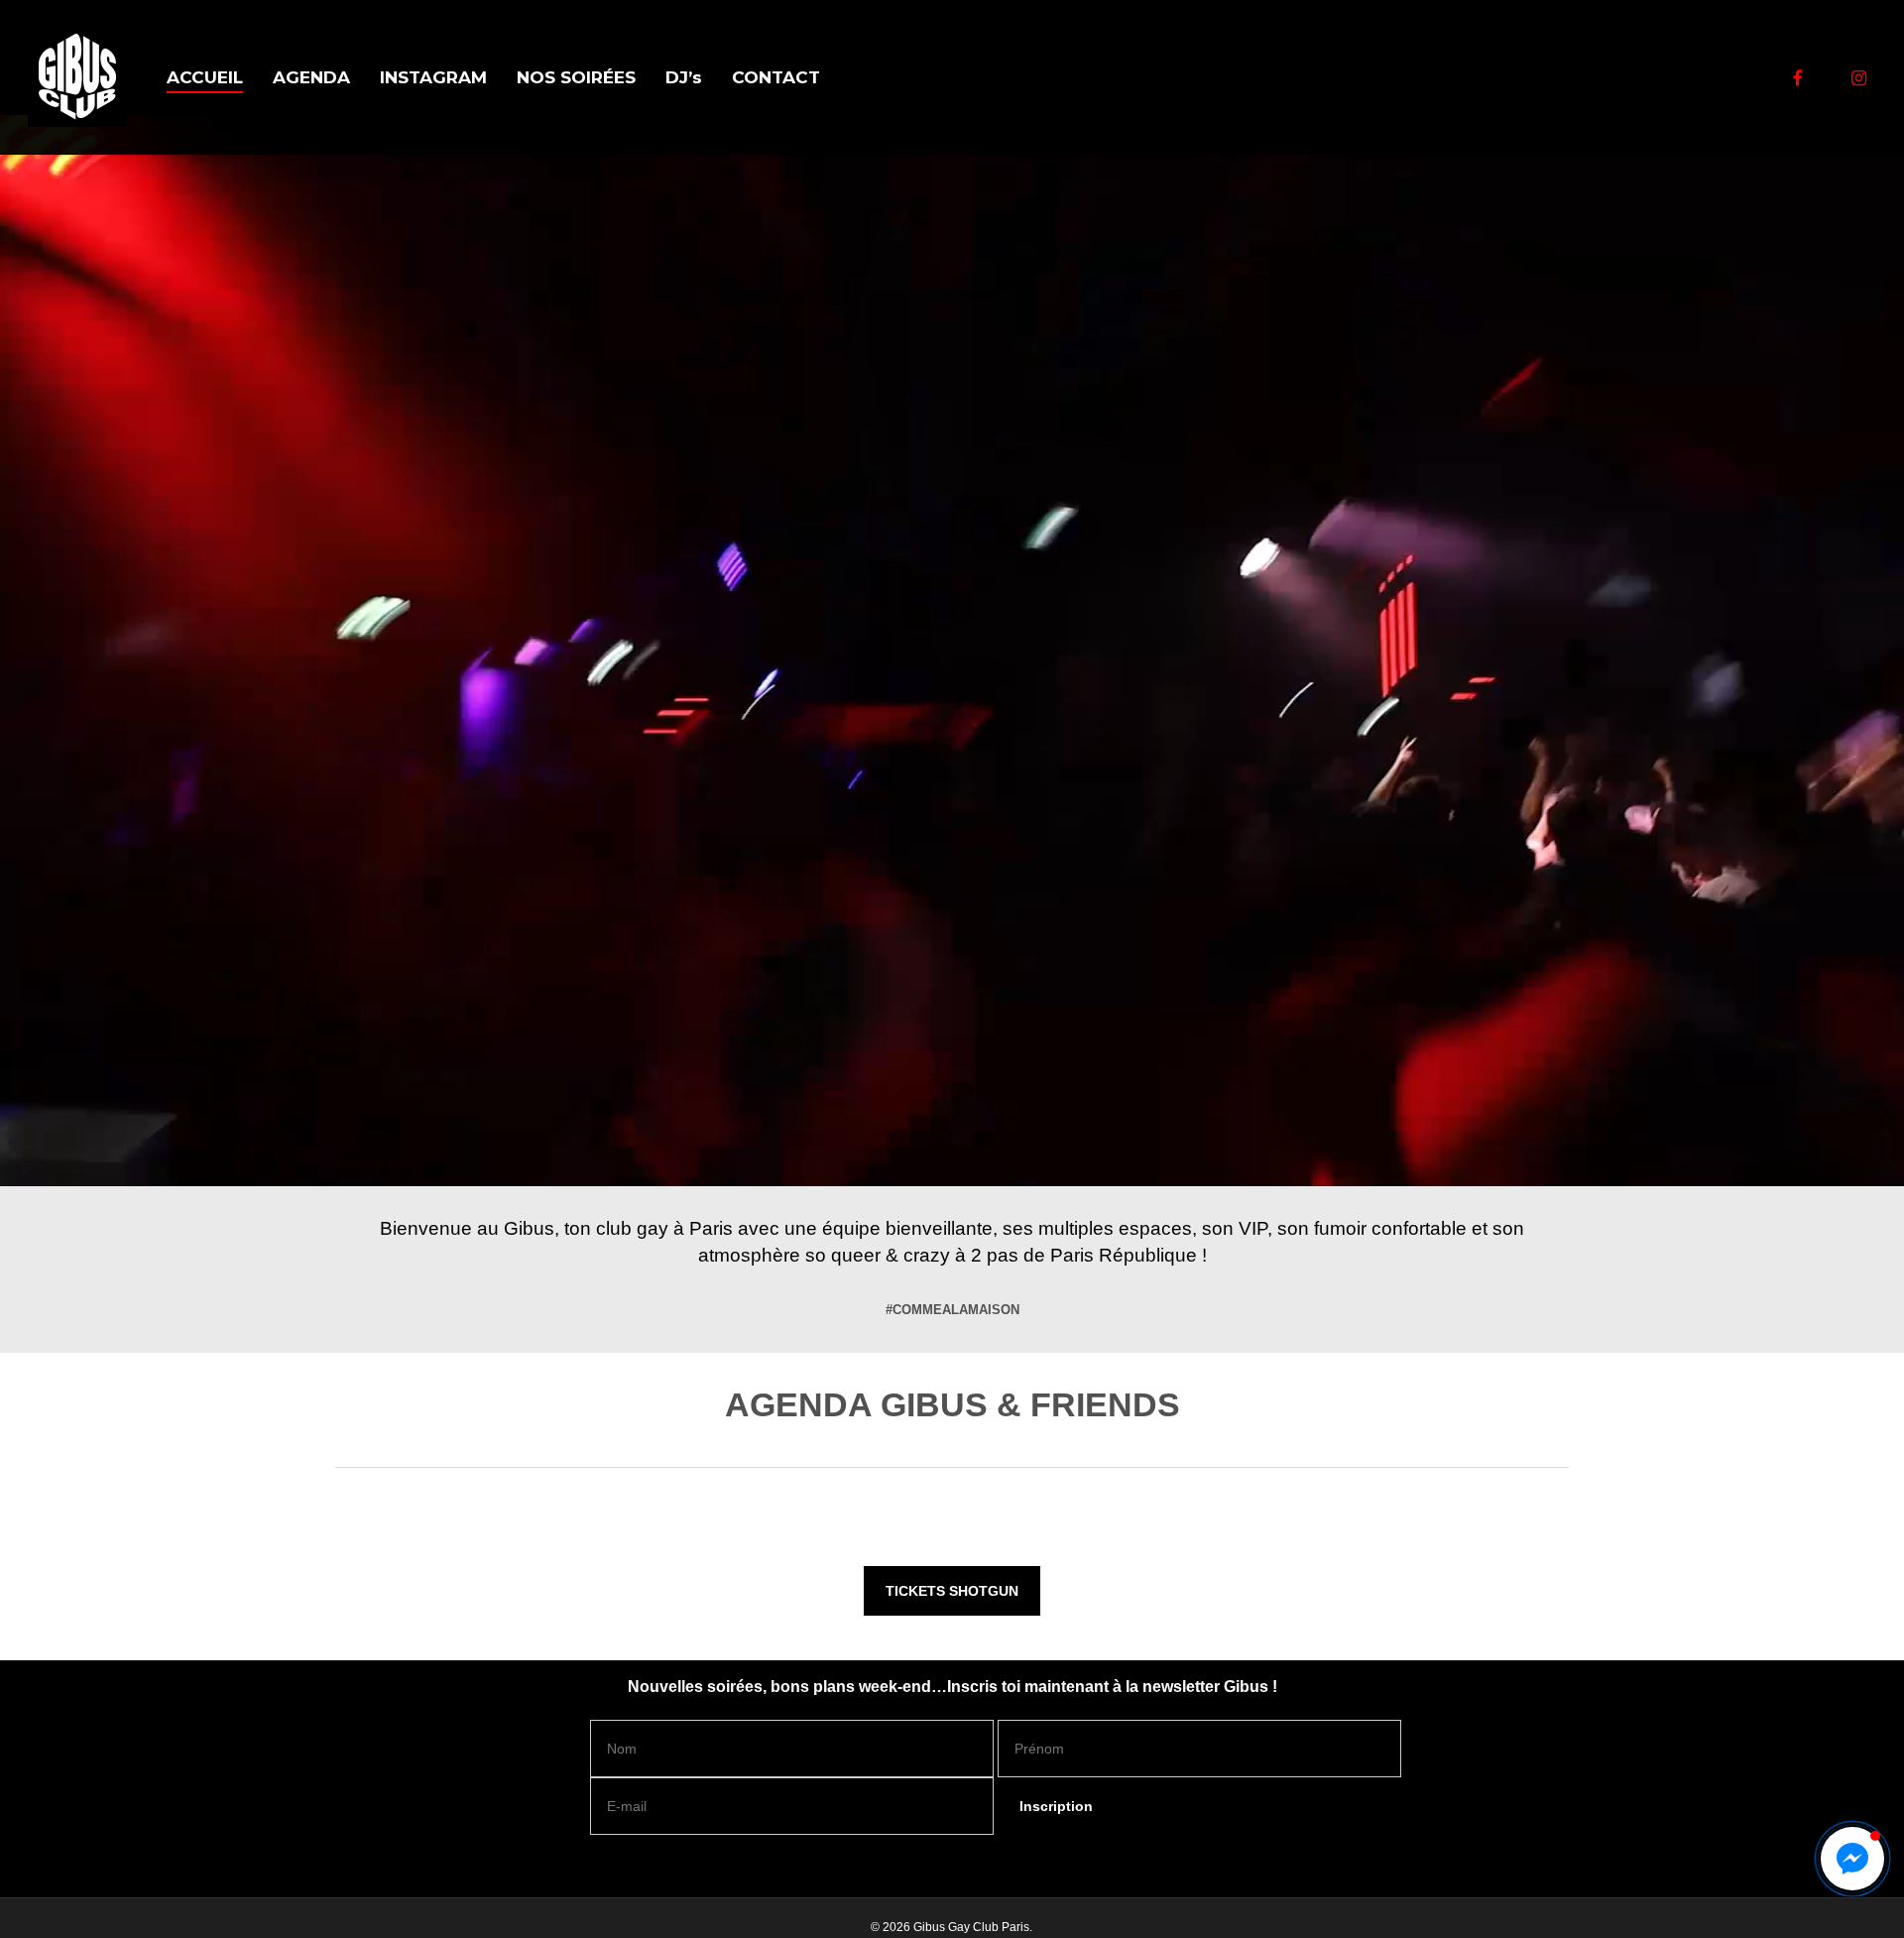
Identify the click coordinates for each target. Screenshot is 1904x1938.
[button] (952, 1591)
